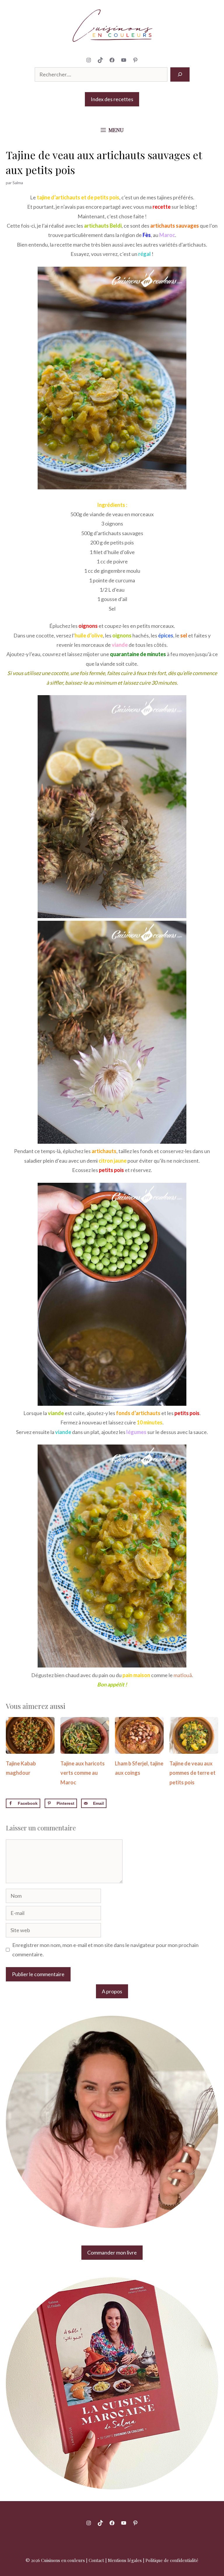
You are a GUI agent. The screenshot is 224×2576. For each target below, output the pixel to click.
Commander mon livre (112, 2252)
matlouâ (183, 1675)
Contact (96, 2560)
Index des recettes (112, 99)
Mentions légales (125, 2560)
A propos (112, 1991)
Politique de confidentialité (172, 2560)
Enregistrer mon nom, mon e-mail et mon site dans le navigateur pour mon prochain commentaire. (105, 1950)
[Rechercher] (180, 74)
